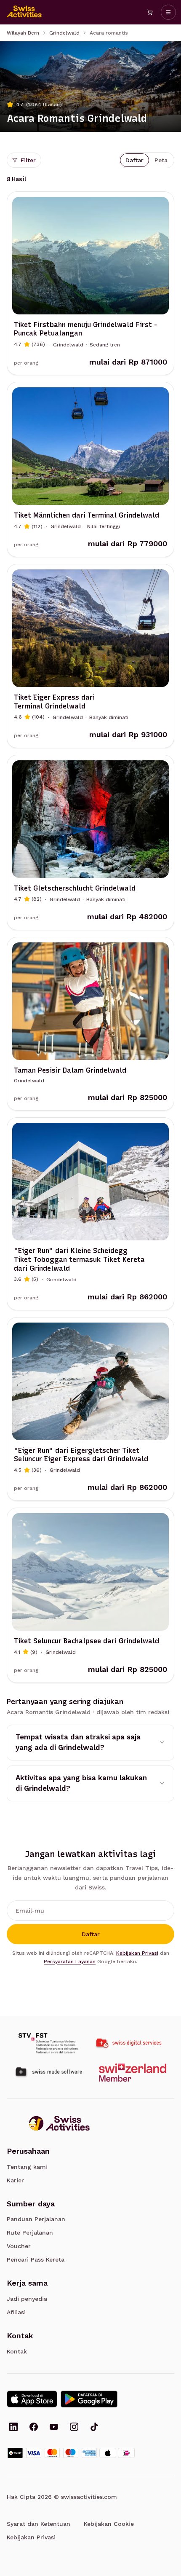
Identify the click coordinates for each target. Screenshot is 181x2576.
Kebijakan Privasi (137, 1953)
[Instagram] (74, 2428)
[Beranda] (24, 12)
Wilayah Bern (23, 33)
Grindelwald (64, 33)
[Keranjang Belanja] (150, 12)
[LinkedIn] (13, 2428)
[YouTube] (54, 2428)
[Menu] (168, 12)
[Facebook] (34, 2428)
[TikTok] (94, 2428)
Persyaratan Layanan (70, 1962)
